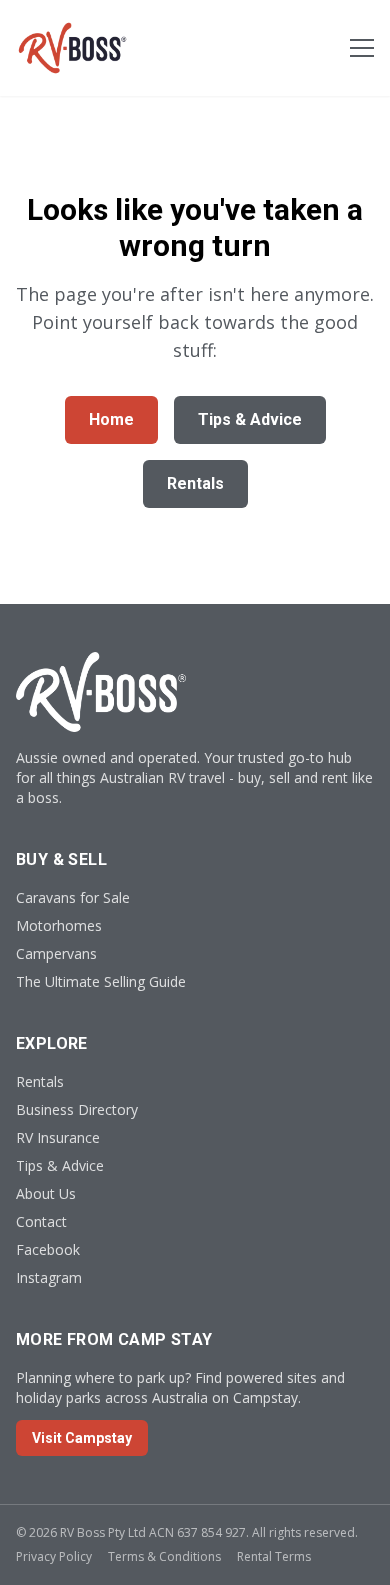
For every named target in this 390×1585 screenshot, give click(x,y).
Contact (41, 1221)
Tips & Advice (250, 419)
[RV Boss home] (72, 48)
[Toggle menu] (362, 48)
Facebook (48, 1249)
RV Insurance (58, 1137)
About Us (46, 1193)
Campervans (56, 953)
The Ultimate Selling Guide (101, 981)
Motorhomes (59, 925)
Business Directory (77, 1109)
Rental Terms (274, 1556)
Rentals (195, 483)
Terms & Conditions (164, 1556)
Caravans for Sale (73, 897)
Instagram (49, 1277)
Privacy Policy (54, 1556)
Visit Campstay (82, 1438)
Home (111, 419)
